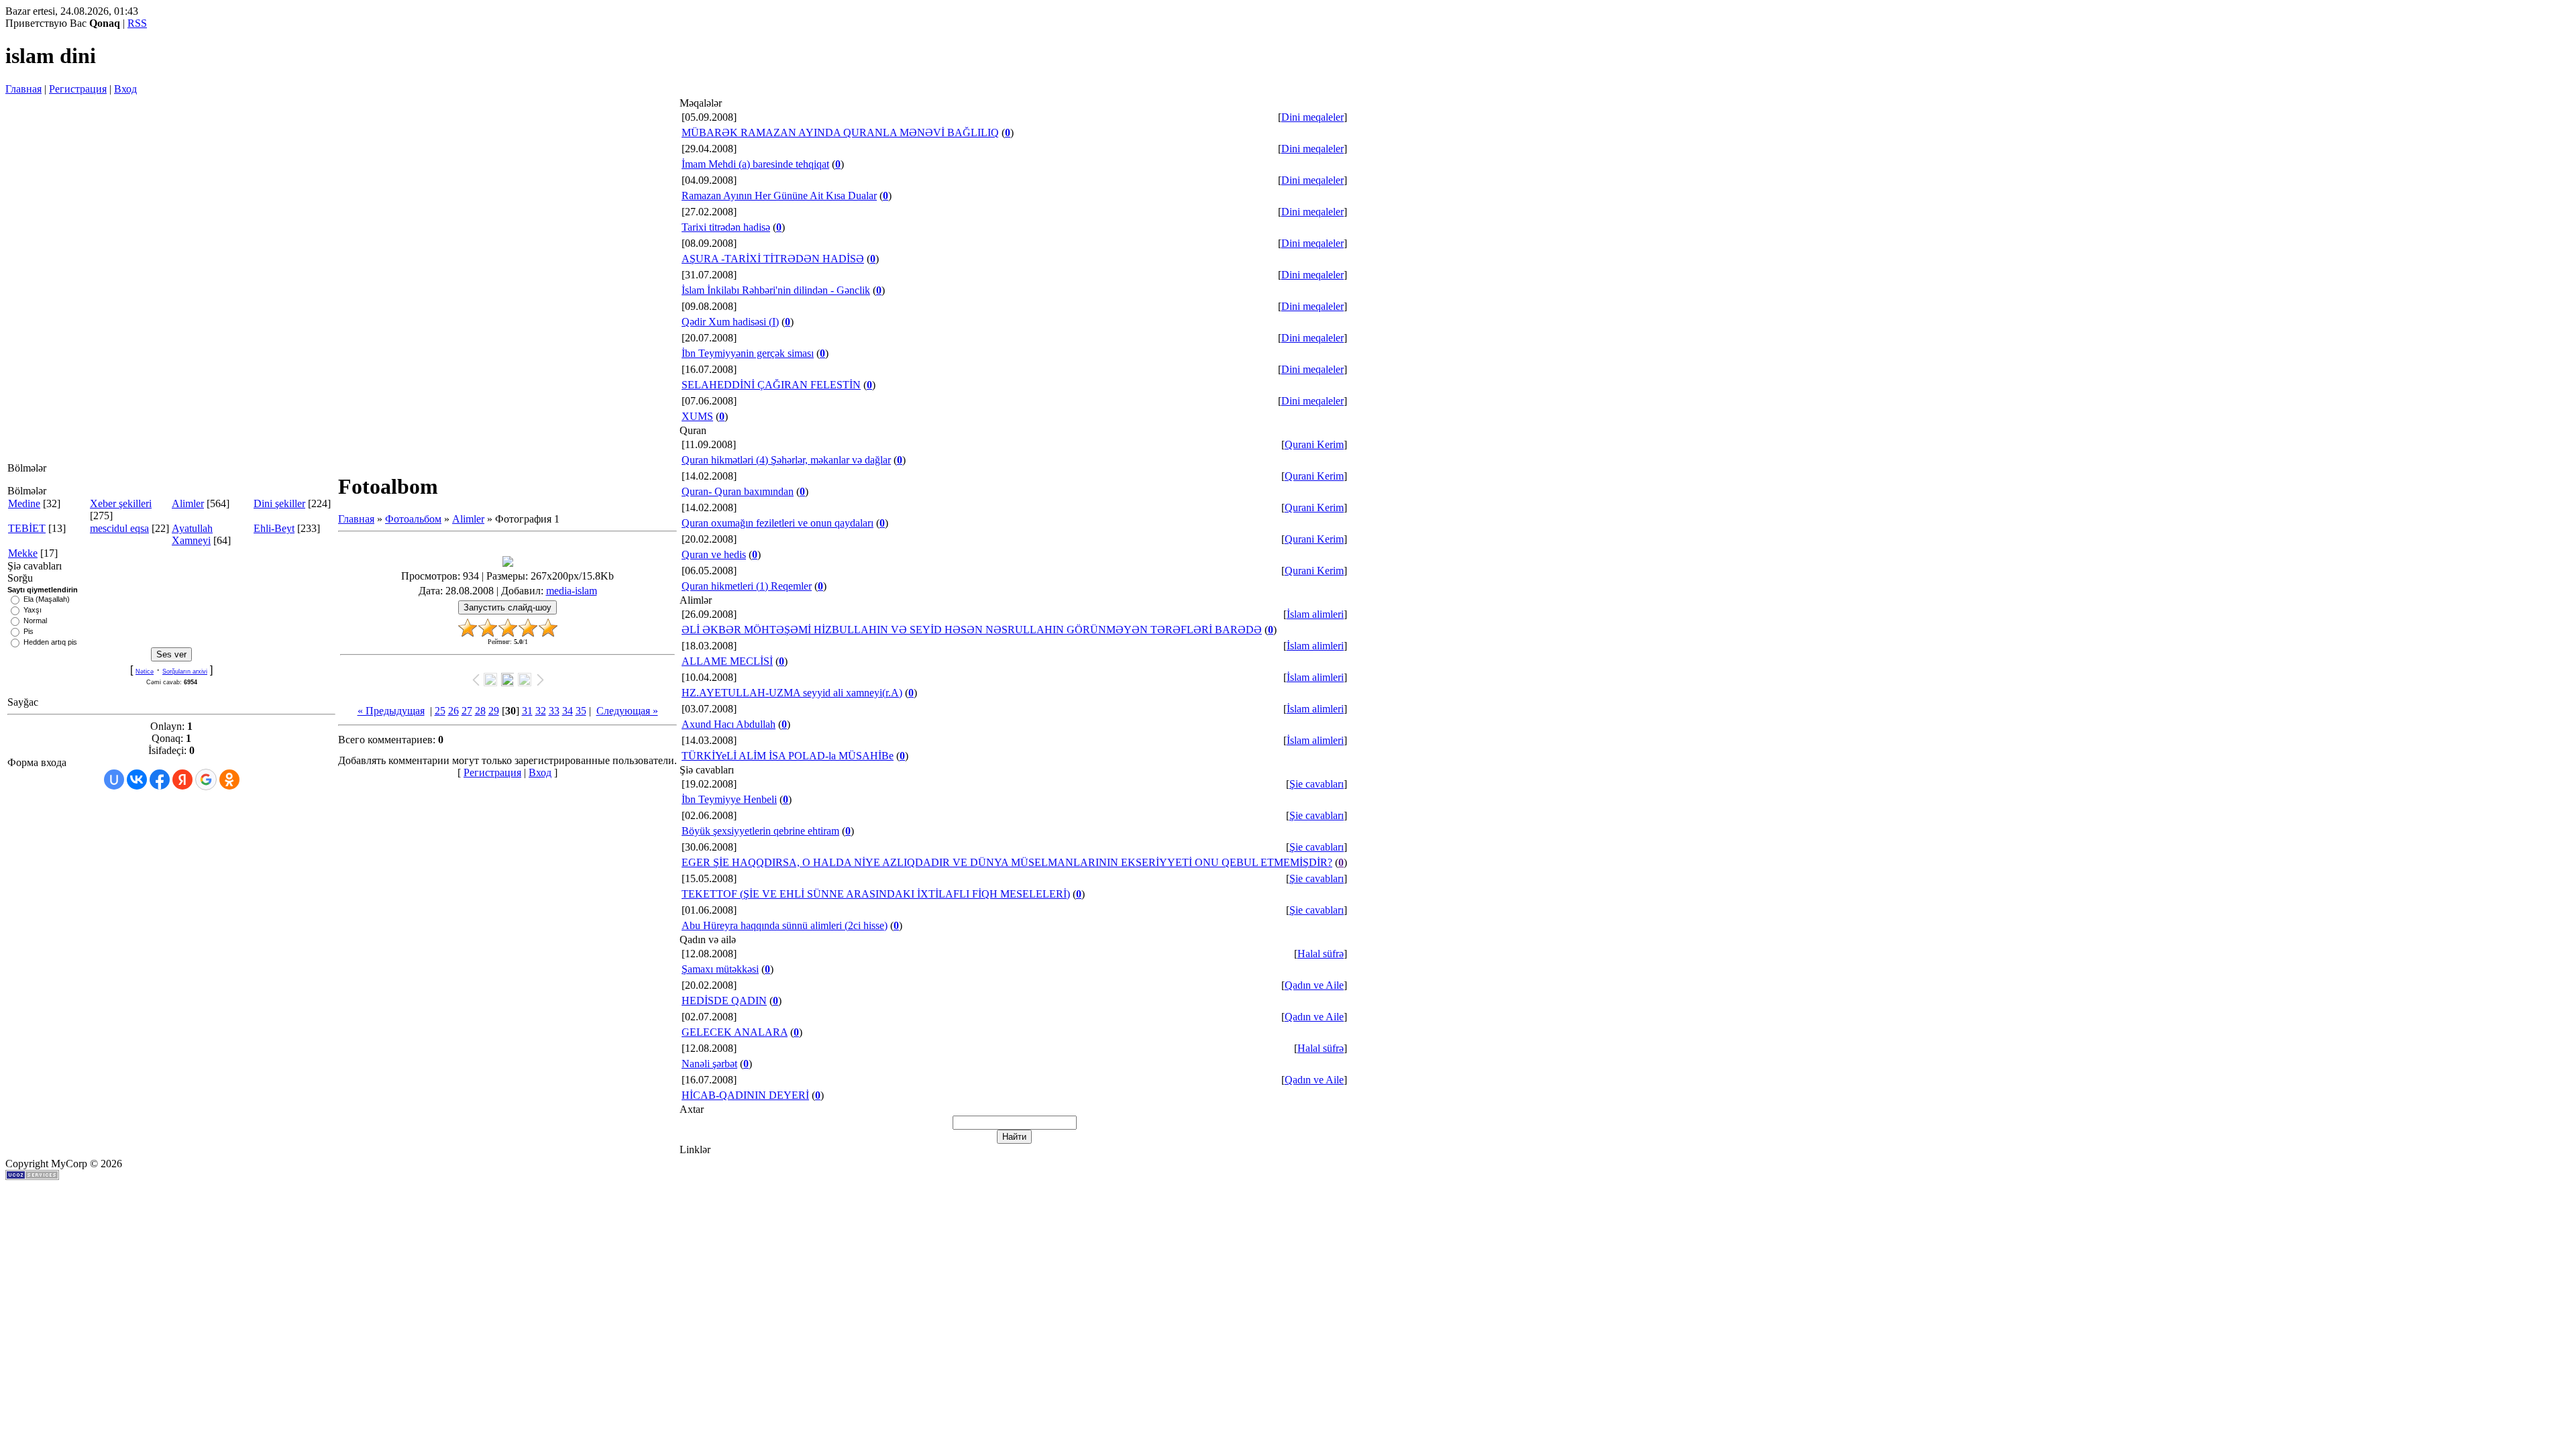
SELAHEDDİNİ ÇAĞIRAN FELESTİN (771, 385)
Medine (24, 503)
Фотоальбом (413, 519)
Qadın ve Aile (1314, 985)
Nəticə (145, 672)
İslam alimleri (1315, 614)
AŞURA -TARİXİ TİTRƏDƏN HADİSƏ (773, 259)
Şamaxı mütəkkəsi (720, 969)
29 (494, 711)
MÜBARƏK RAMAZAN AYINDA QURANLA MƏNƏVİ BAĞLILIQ (840, 132)
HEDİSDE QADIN (724, 1001)
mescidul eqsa (119, 528)
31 (527, 711)
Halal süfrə (1321, 954)
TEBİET (27, 528)
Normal (35, 621)
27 (467, 711)
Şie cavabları (1317, 784)
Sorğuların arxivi (185, 672)
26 (453, 711)
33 (554, 711)
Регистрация (78, 89)
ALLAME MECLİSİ (727, 661)
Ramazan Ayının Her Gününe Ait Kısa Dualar (779, 196)
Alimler (188, 503)
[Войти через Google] (206, 780)
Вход (125, 89)
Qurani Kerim (1314, 444)
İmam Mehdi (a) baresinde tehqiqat (755, 164)
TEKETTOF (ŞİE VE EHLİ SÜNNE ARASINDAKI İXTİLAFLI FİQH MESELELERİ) (876, 894)
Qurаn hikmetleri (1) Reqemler (747, 586)
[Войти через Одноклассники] (229, 780)
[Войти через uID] (114, 780)
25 (440, 711)
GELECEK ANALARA (735, 1032)
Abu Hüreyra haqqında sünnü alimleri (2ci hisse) (785, 925)
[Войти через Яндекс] (182, 780)
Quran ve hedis (714, 554)
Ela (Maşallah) (47, 599)
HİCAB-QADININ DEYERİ (745, 1095)
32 (541, 711)
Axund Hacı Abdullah (729, 724)
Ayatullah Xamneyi (192, 534)
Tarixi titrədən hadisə (726, 227)
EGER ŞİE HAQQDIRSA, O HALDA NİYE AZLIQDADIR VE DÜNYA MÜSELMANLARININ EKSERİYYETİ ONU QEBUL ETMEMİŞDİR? (1007, 862)
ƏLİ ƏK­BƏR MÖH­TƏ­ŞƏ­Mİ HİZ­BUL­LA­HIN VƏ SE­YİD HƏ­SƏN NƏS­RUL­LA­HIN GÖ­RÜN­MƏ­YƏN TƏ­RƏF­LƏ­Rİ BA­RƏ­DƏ (972, 630)
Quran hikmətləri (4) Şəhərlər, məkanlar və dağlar (786, 460)
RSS (137, 23)
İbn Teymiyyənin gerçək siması (748, 353)
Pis (29, 631)
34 (568, 711)
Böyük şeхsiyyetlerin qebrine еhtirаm (760, 831)
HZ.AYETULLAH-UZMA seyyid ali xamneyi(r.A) (792, 693)
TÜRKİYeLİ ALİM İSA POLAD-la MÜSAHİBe (788, 756)
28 (480, 711)
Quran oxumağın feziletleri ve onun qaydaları (777, 523)
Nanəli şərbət (709, 1064)
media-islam (572, 591)
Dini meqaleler (1312, 117)
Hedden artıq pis (50, 642)
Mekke (23, 553)
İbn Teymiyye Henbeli (729, 799)
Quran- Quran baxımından (738, 491)
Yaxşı (33, 610)
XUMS (697, 416)
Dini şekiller (279, 503)
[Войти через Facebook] (160, 780)
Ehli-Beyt (274, 528)
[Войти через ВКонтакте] (137, 780)
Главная (23, 89)
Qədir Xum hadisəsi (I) (730, 322)
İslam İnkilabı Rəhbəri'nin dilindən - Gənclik (776, 290)
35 (581, 711)
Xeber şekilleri (121, 503)
